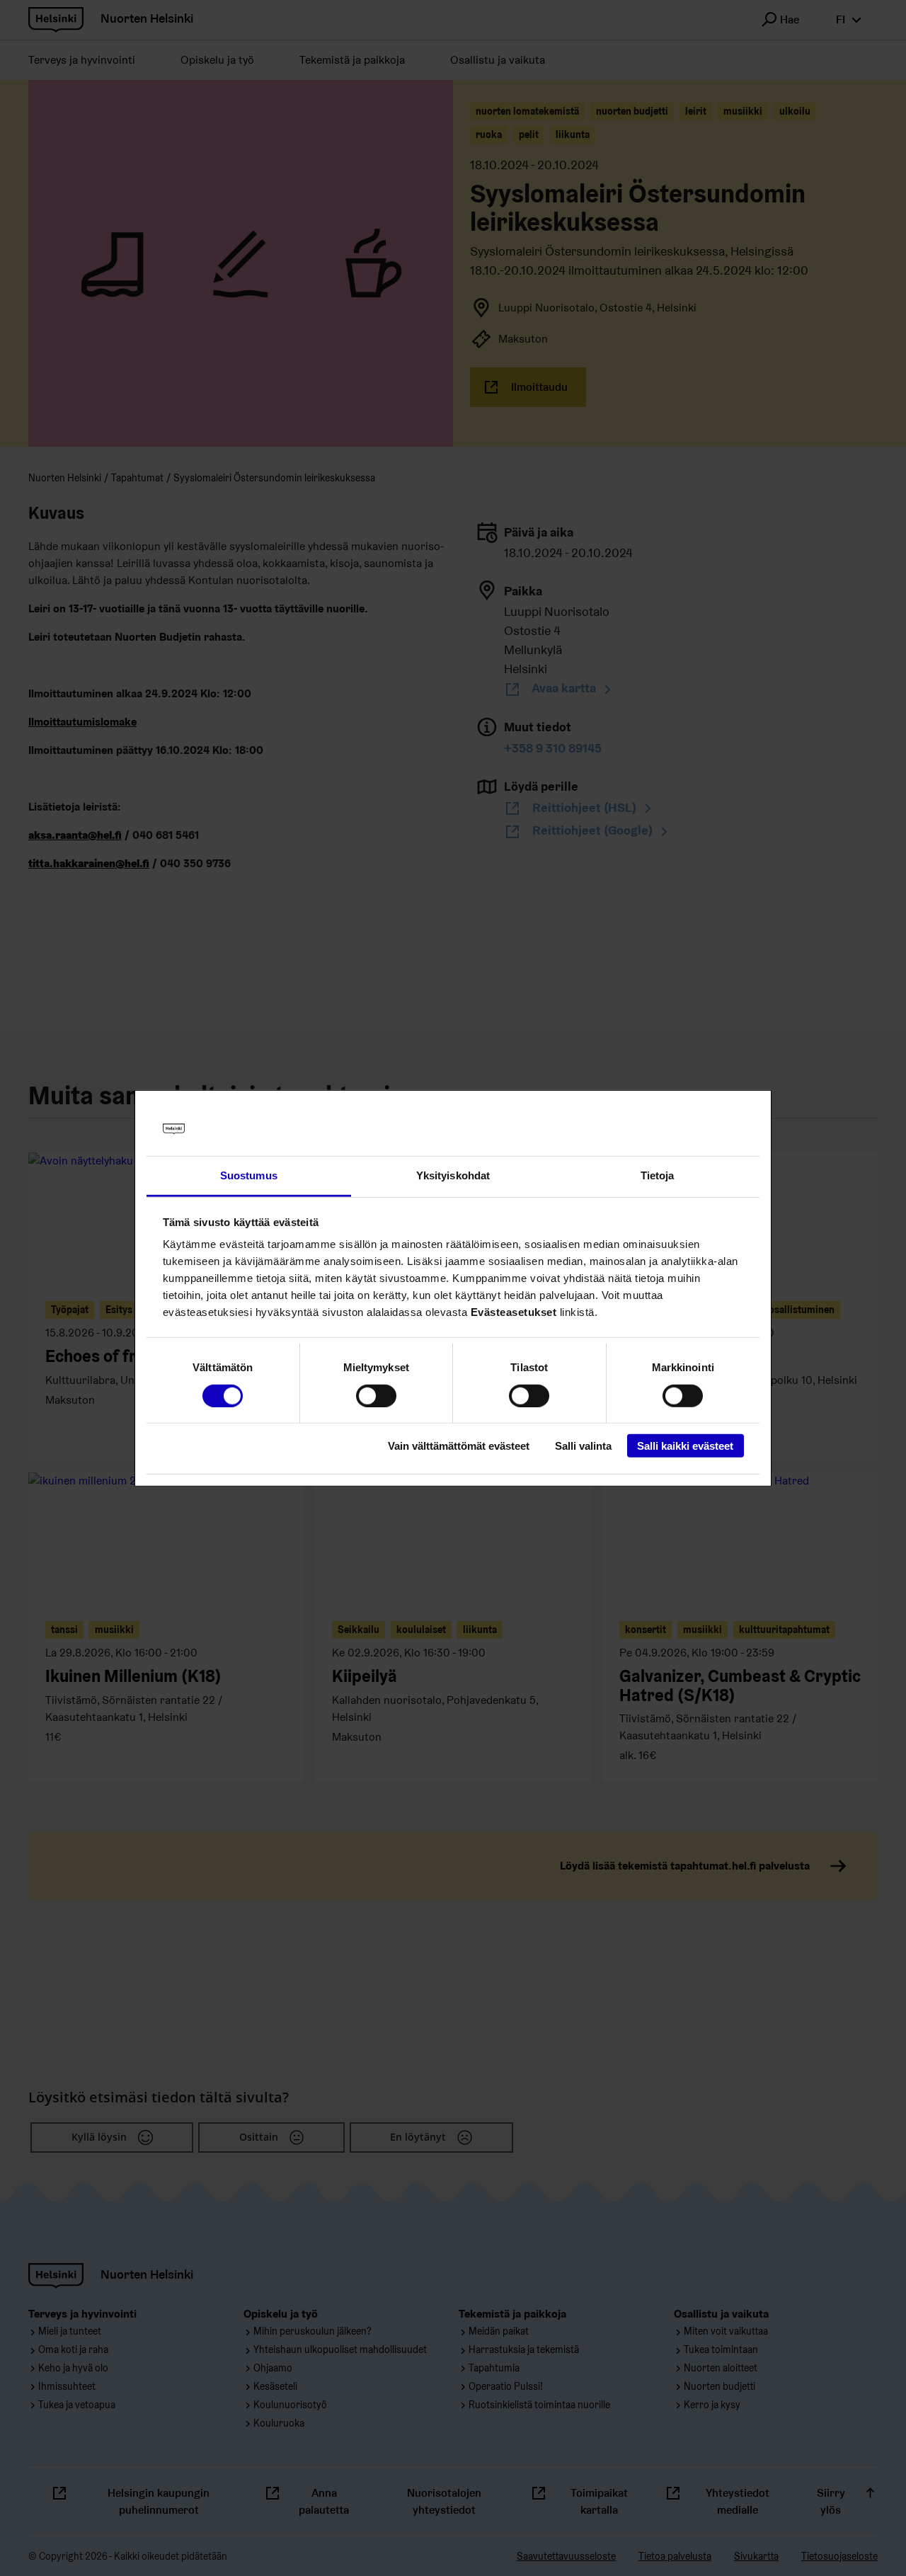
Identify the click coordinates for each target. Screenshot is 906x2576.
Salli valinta (583, 1446)
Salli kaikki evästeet (685, 1446)
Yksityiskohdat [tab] (453, 1175)
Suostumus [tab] (249, 1175)
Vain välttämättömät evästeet (459, 1446)
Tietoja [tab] (658, 1175)
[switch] (376, 1395)
